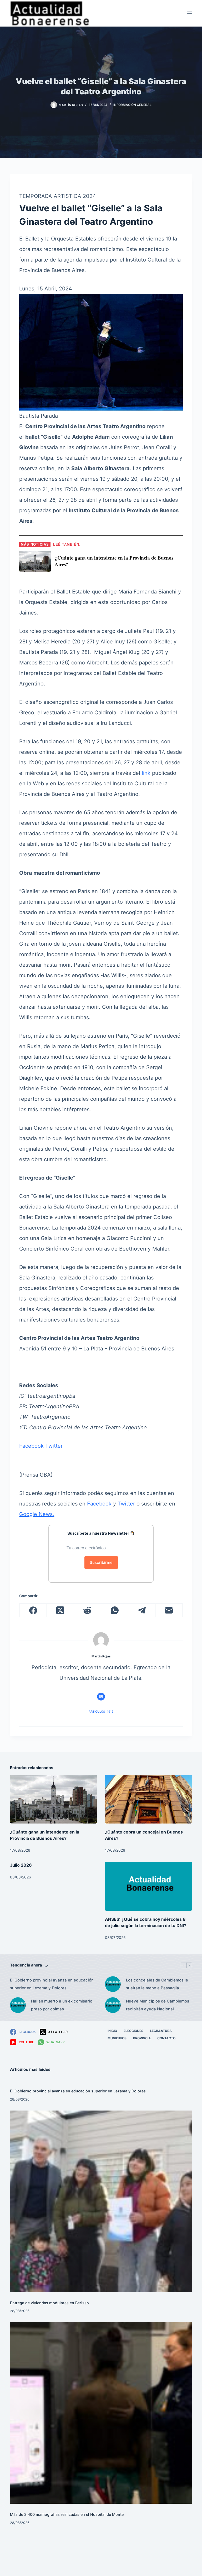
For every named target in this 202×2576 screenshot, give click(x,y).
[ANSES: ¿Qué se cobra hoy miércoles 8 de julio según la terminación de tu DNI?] (148, 1886)
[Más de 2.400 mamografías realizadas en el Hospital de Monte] (101, 2413)
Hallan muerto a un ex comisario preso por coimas (62, 2005)
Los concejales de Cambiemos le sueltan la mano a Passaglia (157, 1984)
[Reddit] (87, 1610)
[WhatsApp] (115, 1610)
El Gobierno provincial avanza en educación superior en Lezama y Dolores (52, 1984)
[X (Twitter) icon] (101, 1697)
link (146, 773)
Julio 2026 (21, 1865)
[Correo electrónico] (169, 1610)
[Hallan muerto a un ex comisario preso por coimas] (18, 2005)
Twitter (54, 1446)
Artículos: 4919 (101, 1712)
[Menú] (190, 13)
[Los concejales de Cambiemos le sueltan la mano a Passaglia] (113, 1984)
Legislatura (161, 2031)
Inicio (112, 2031)
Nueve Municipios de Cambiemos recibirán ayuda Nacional (158, 2005)
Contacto (166, 2038)
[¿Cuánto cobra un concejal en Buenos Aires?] (148, 1799)
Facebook (31, 1446)
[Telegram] (142, 1610)
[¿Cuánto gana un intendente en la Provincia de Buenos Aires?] (54, 1799)
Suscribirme (101, 1562)
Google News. (37, 1514)
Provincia (142, 2038)
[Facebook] (33, 1610)
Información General (132, 105)
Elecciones (133, 2031)
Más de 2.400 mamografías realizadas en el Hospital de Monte (67, 2514)
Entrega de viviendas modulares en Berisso (49, 2303)
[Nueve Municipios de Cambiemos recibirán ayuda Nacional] (113, 2005)
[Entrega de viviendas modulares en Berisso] (101, 2201)
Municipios (117, 2038)
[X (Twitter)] (60, 1610)
